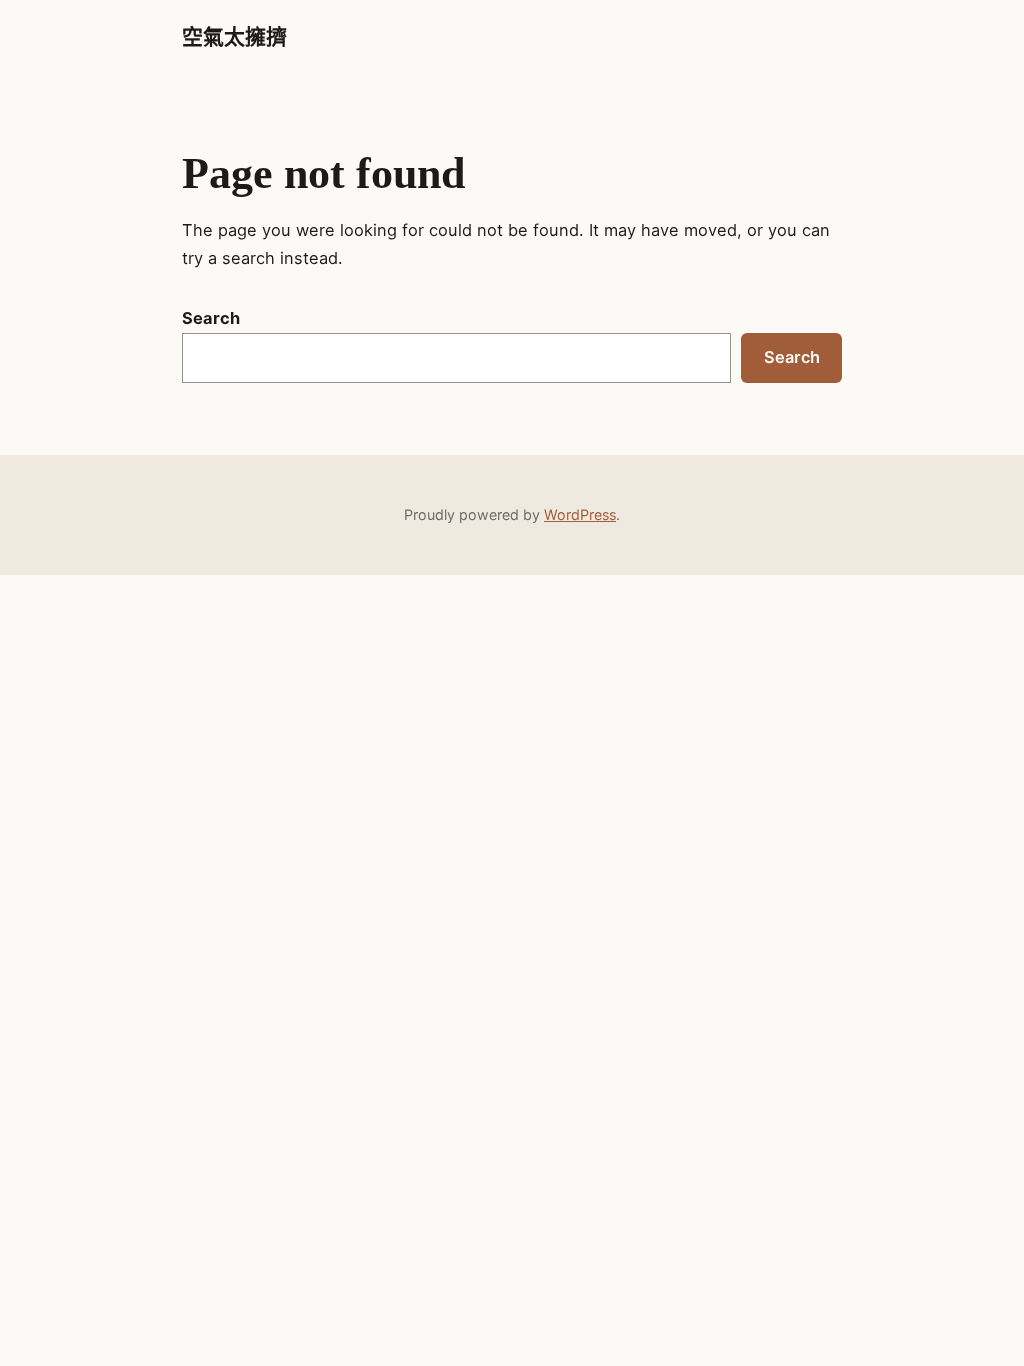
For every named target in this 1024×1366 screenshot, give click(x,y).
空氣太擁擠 (234, 37)
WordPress (580, 514)
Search (211, 318)
